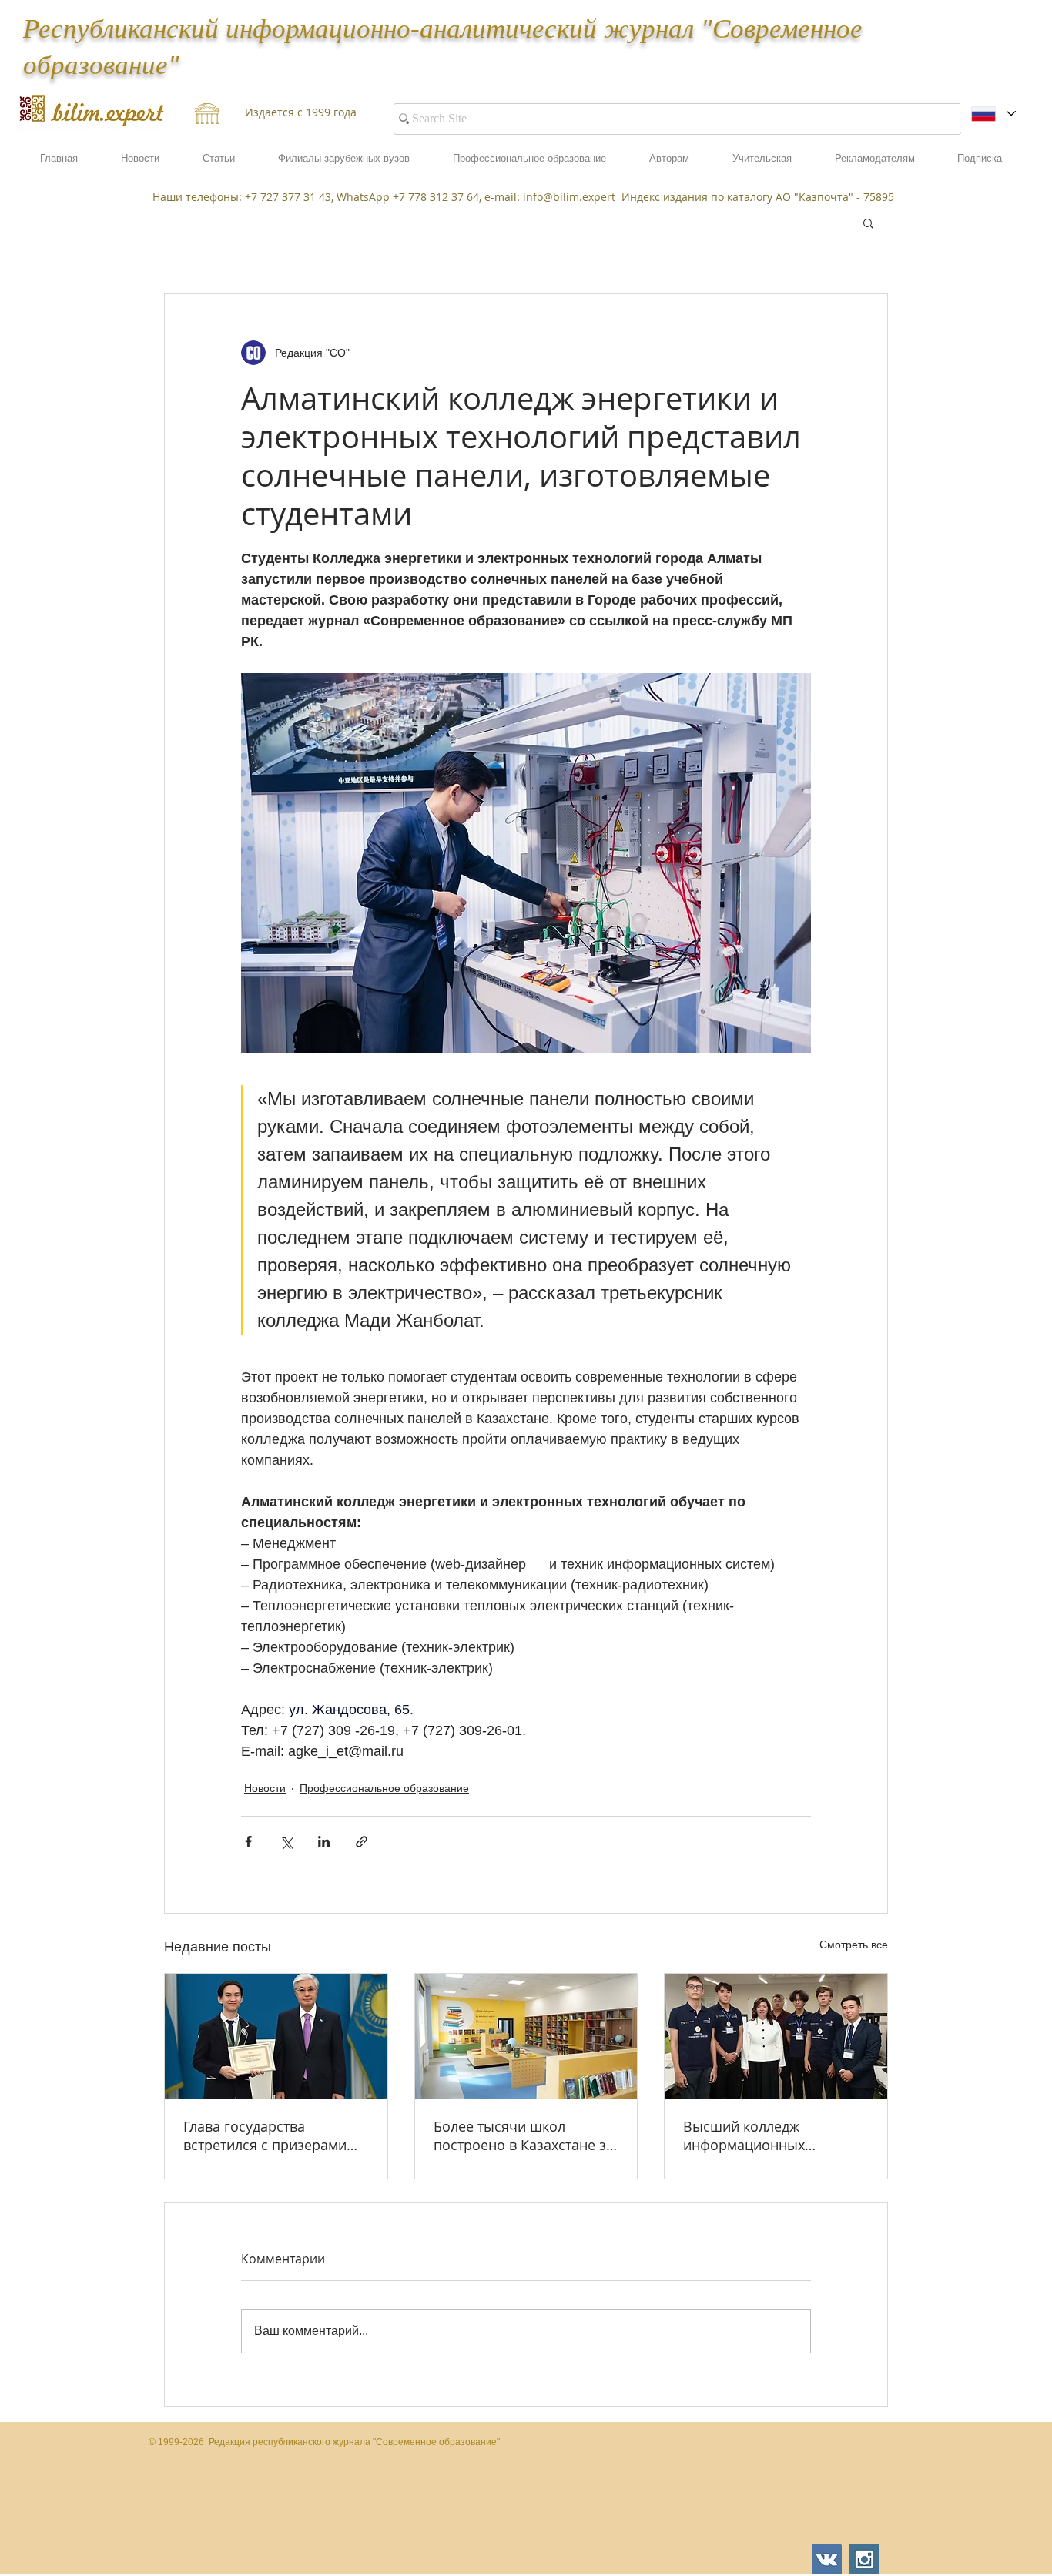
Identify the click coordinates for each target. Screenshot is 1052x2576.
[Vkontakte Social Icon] (827, 2559)
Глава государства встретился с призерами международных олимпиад (273, 2136)
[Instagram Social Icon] (864, 2559)
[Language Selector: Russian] (993, 114)
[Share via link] (362, 1842)
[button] (874, 163)
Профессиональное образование (384, 1788)
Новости (265, 1788)
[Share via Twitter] (286, 1842)
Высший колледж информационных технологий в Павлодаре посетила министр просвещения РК (766, 2136)
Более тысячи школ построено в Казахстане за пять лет (524, 2136)
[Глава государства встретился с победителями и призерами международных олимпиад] (276, 2036)
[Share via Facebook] (248, 1842)
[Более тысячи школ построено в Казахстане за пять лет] (526, 2036)
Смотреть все (854, 1945)
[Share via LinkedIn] (324, 1842)
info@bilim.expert (569, 197)
